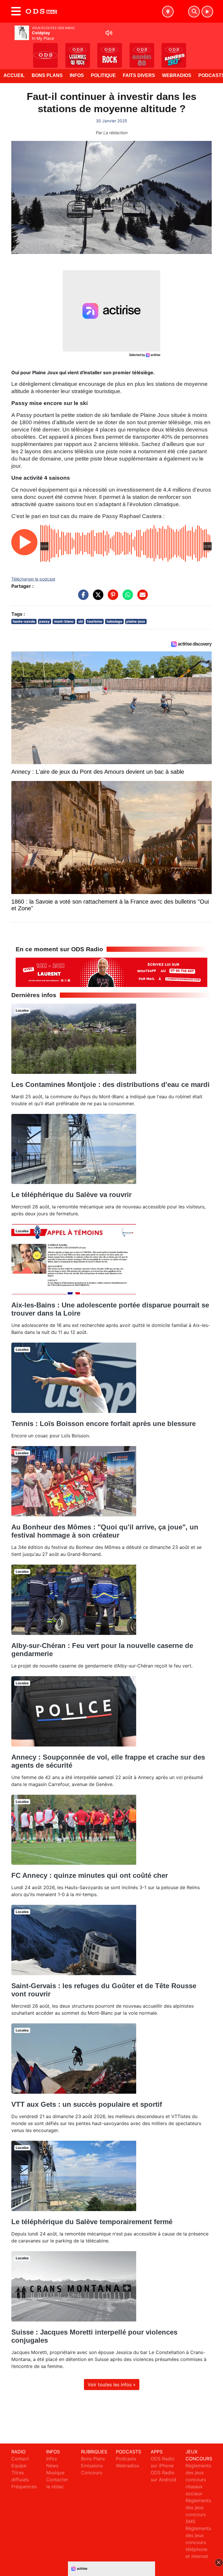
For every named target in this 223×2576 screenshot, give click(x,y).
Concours (92, 2473)
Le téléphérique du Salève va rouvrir (71, 1195)
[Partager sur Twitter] (97, 597)
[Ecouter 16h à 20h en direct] (111, 972)
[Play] (8, 51)
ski (81, 621)
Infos (77, 75)
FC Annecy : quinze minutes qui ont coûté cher (90, 1875)
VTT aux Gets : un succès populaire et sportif (87, 2104)
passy (44, 621)
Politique (103, 75)
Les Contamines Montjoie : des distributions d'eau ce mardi (110, 1084)
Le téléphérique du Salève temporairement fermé (92, 2222)
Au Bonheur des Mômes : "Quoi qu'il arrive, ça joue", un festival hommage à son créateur (105, 1531)
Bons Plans (47, 75)
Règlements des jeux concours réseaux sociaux (198, 2480)
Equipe (19, 2466)
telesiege (114, 621)
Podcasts (126, 2459)
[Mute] (109, 33)
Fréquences (24, 2487)
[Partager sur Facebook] (82, 597)
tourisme (95, 621)
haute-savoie (24, 621)
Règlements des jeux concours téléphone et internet (198, 2542)
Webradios (177, 75)
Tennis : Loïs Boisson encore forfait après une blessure (104, 1424)
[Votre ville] (168, 12)
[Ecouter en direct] (207, 12)
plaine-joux (136, 621)
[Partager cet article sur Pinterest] (111, 597)
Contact (20, 2459)
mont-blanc (64, 621)
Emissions (92, 2466)
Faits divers (139, 75)
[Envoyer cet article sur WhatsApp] (126, 597)
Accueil (14, 75)
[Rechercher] (194, 12)
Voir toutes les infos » (112, 2385)
